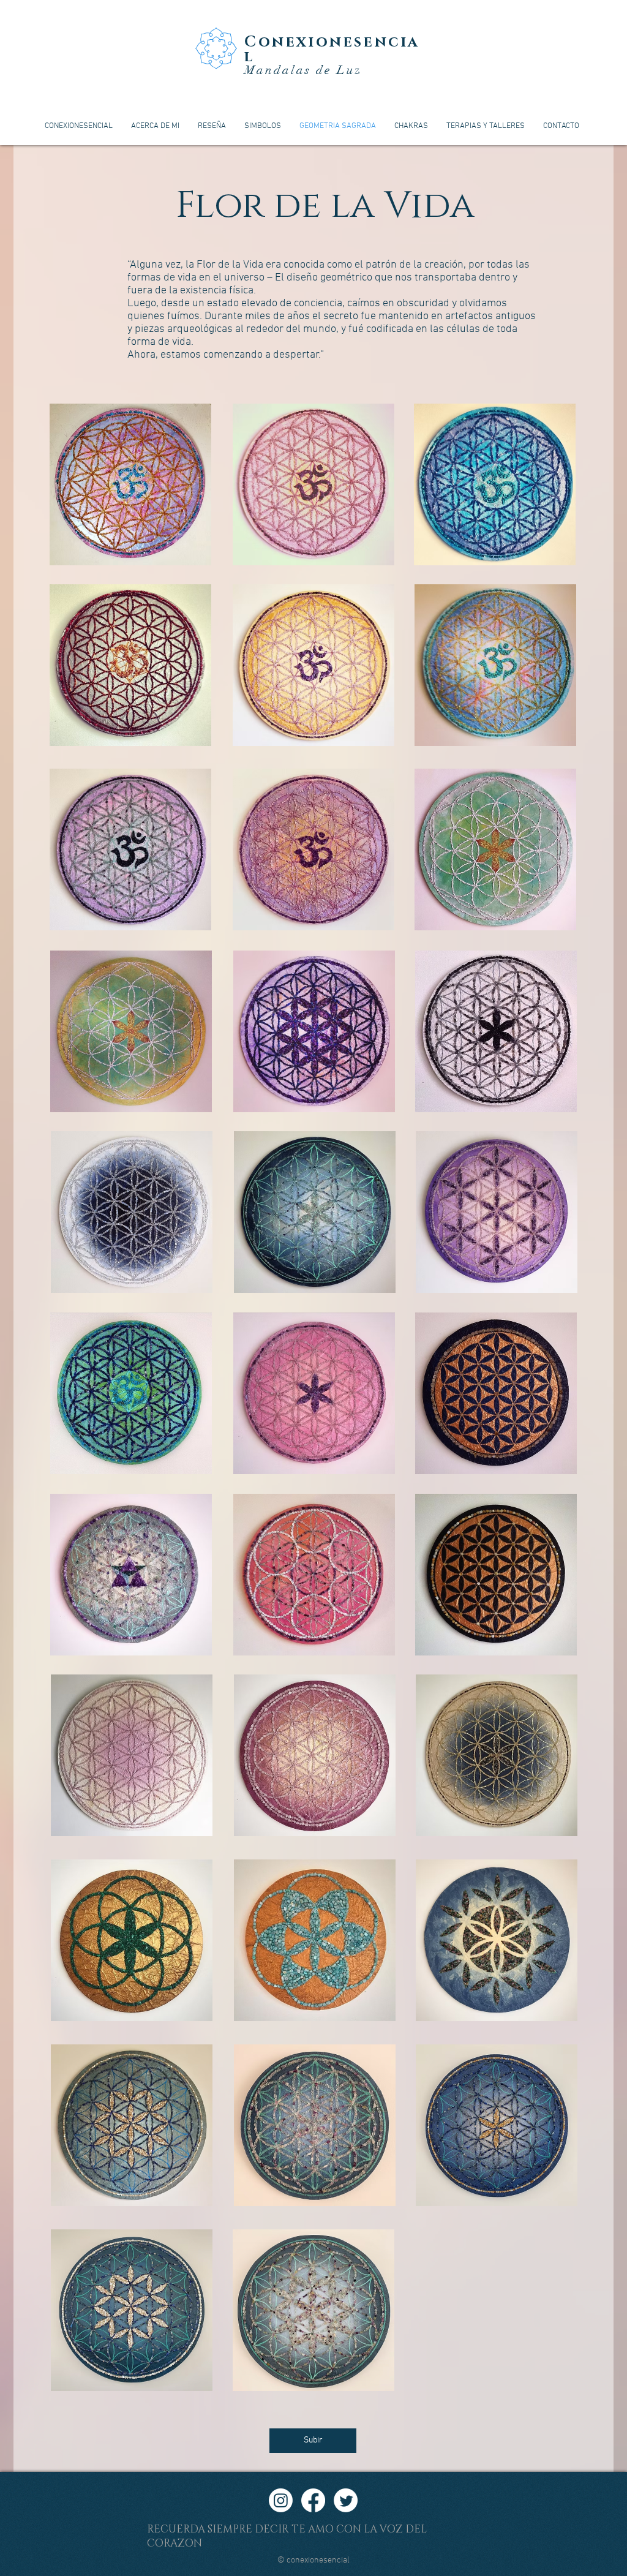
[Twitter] (346, 2500)
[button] (130, 484)
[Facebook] (313, 2500)
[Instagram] (281, 2500)
